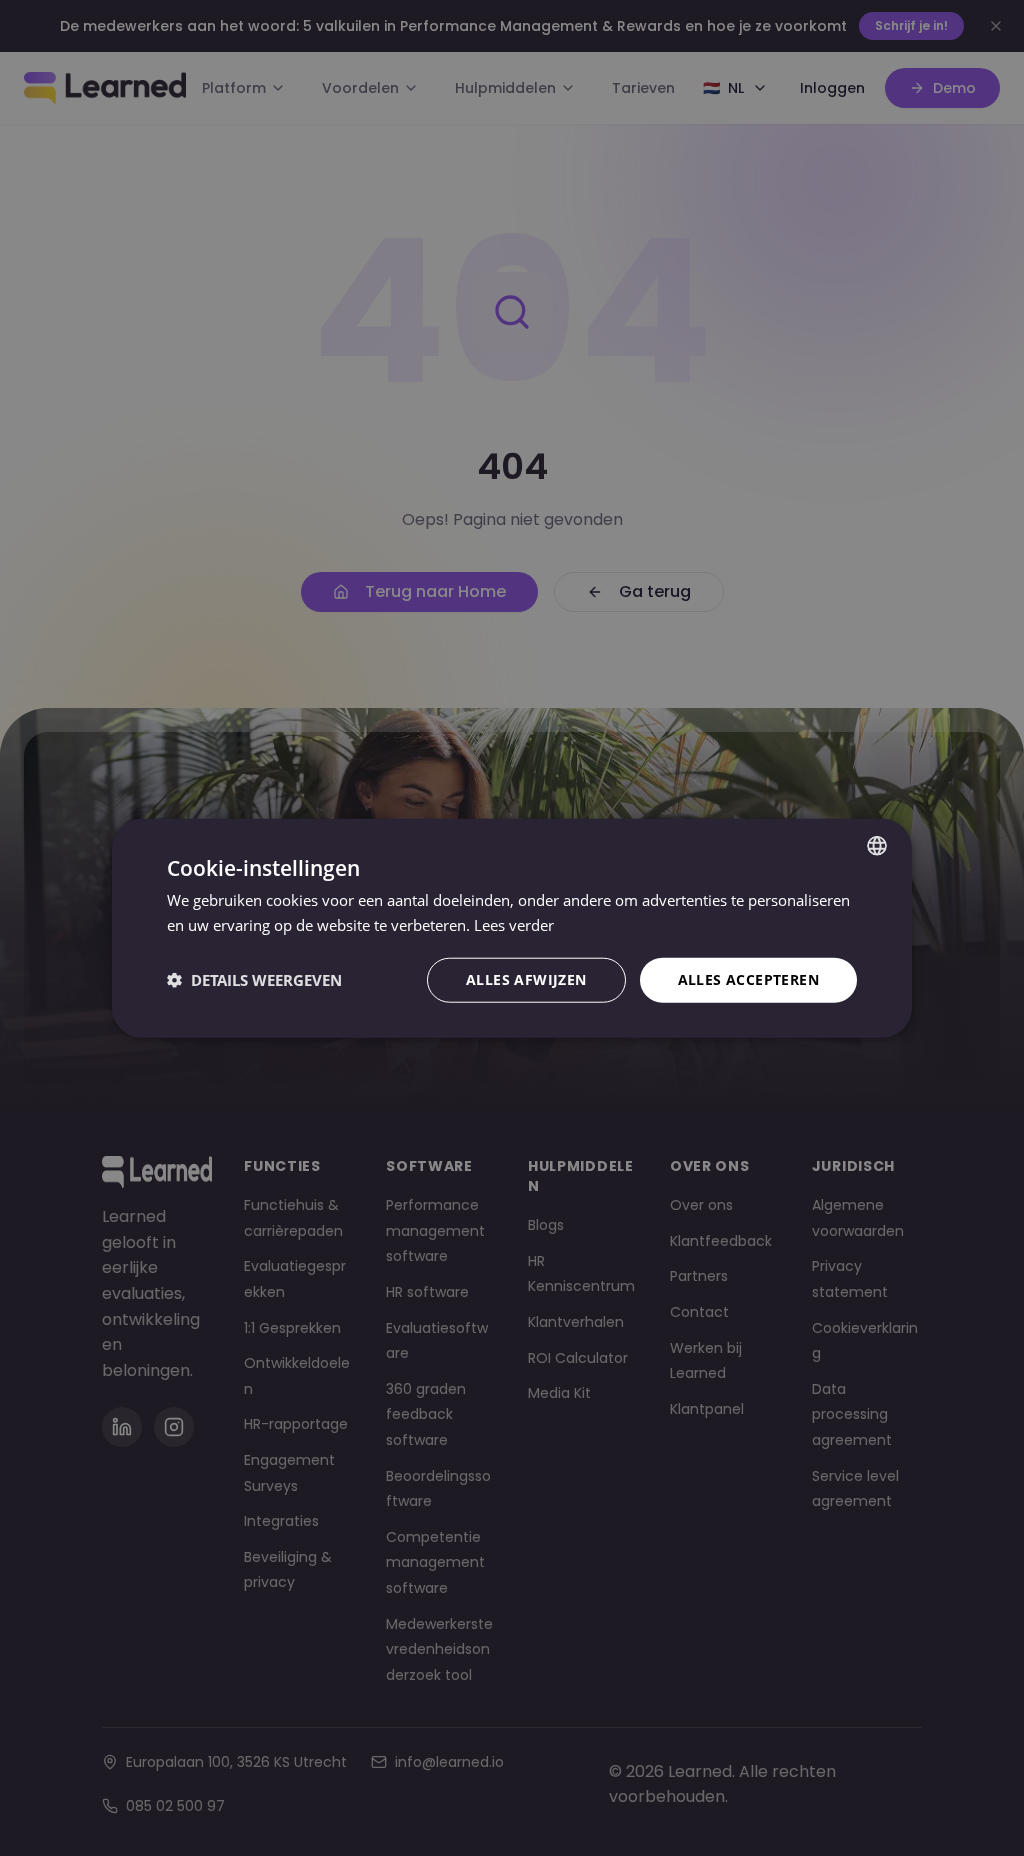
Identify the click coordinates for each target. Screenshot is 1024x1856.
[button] (254, 980)
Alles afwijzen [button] (526, 979)
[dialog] (512, 928)
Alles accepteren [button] (748, 979)
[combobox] (877, 846)
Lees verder (514, 925)
